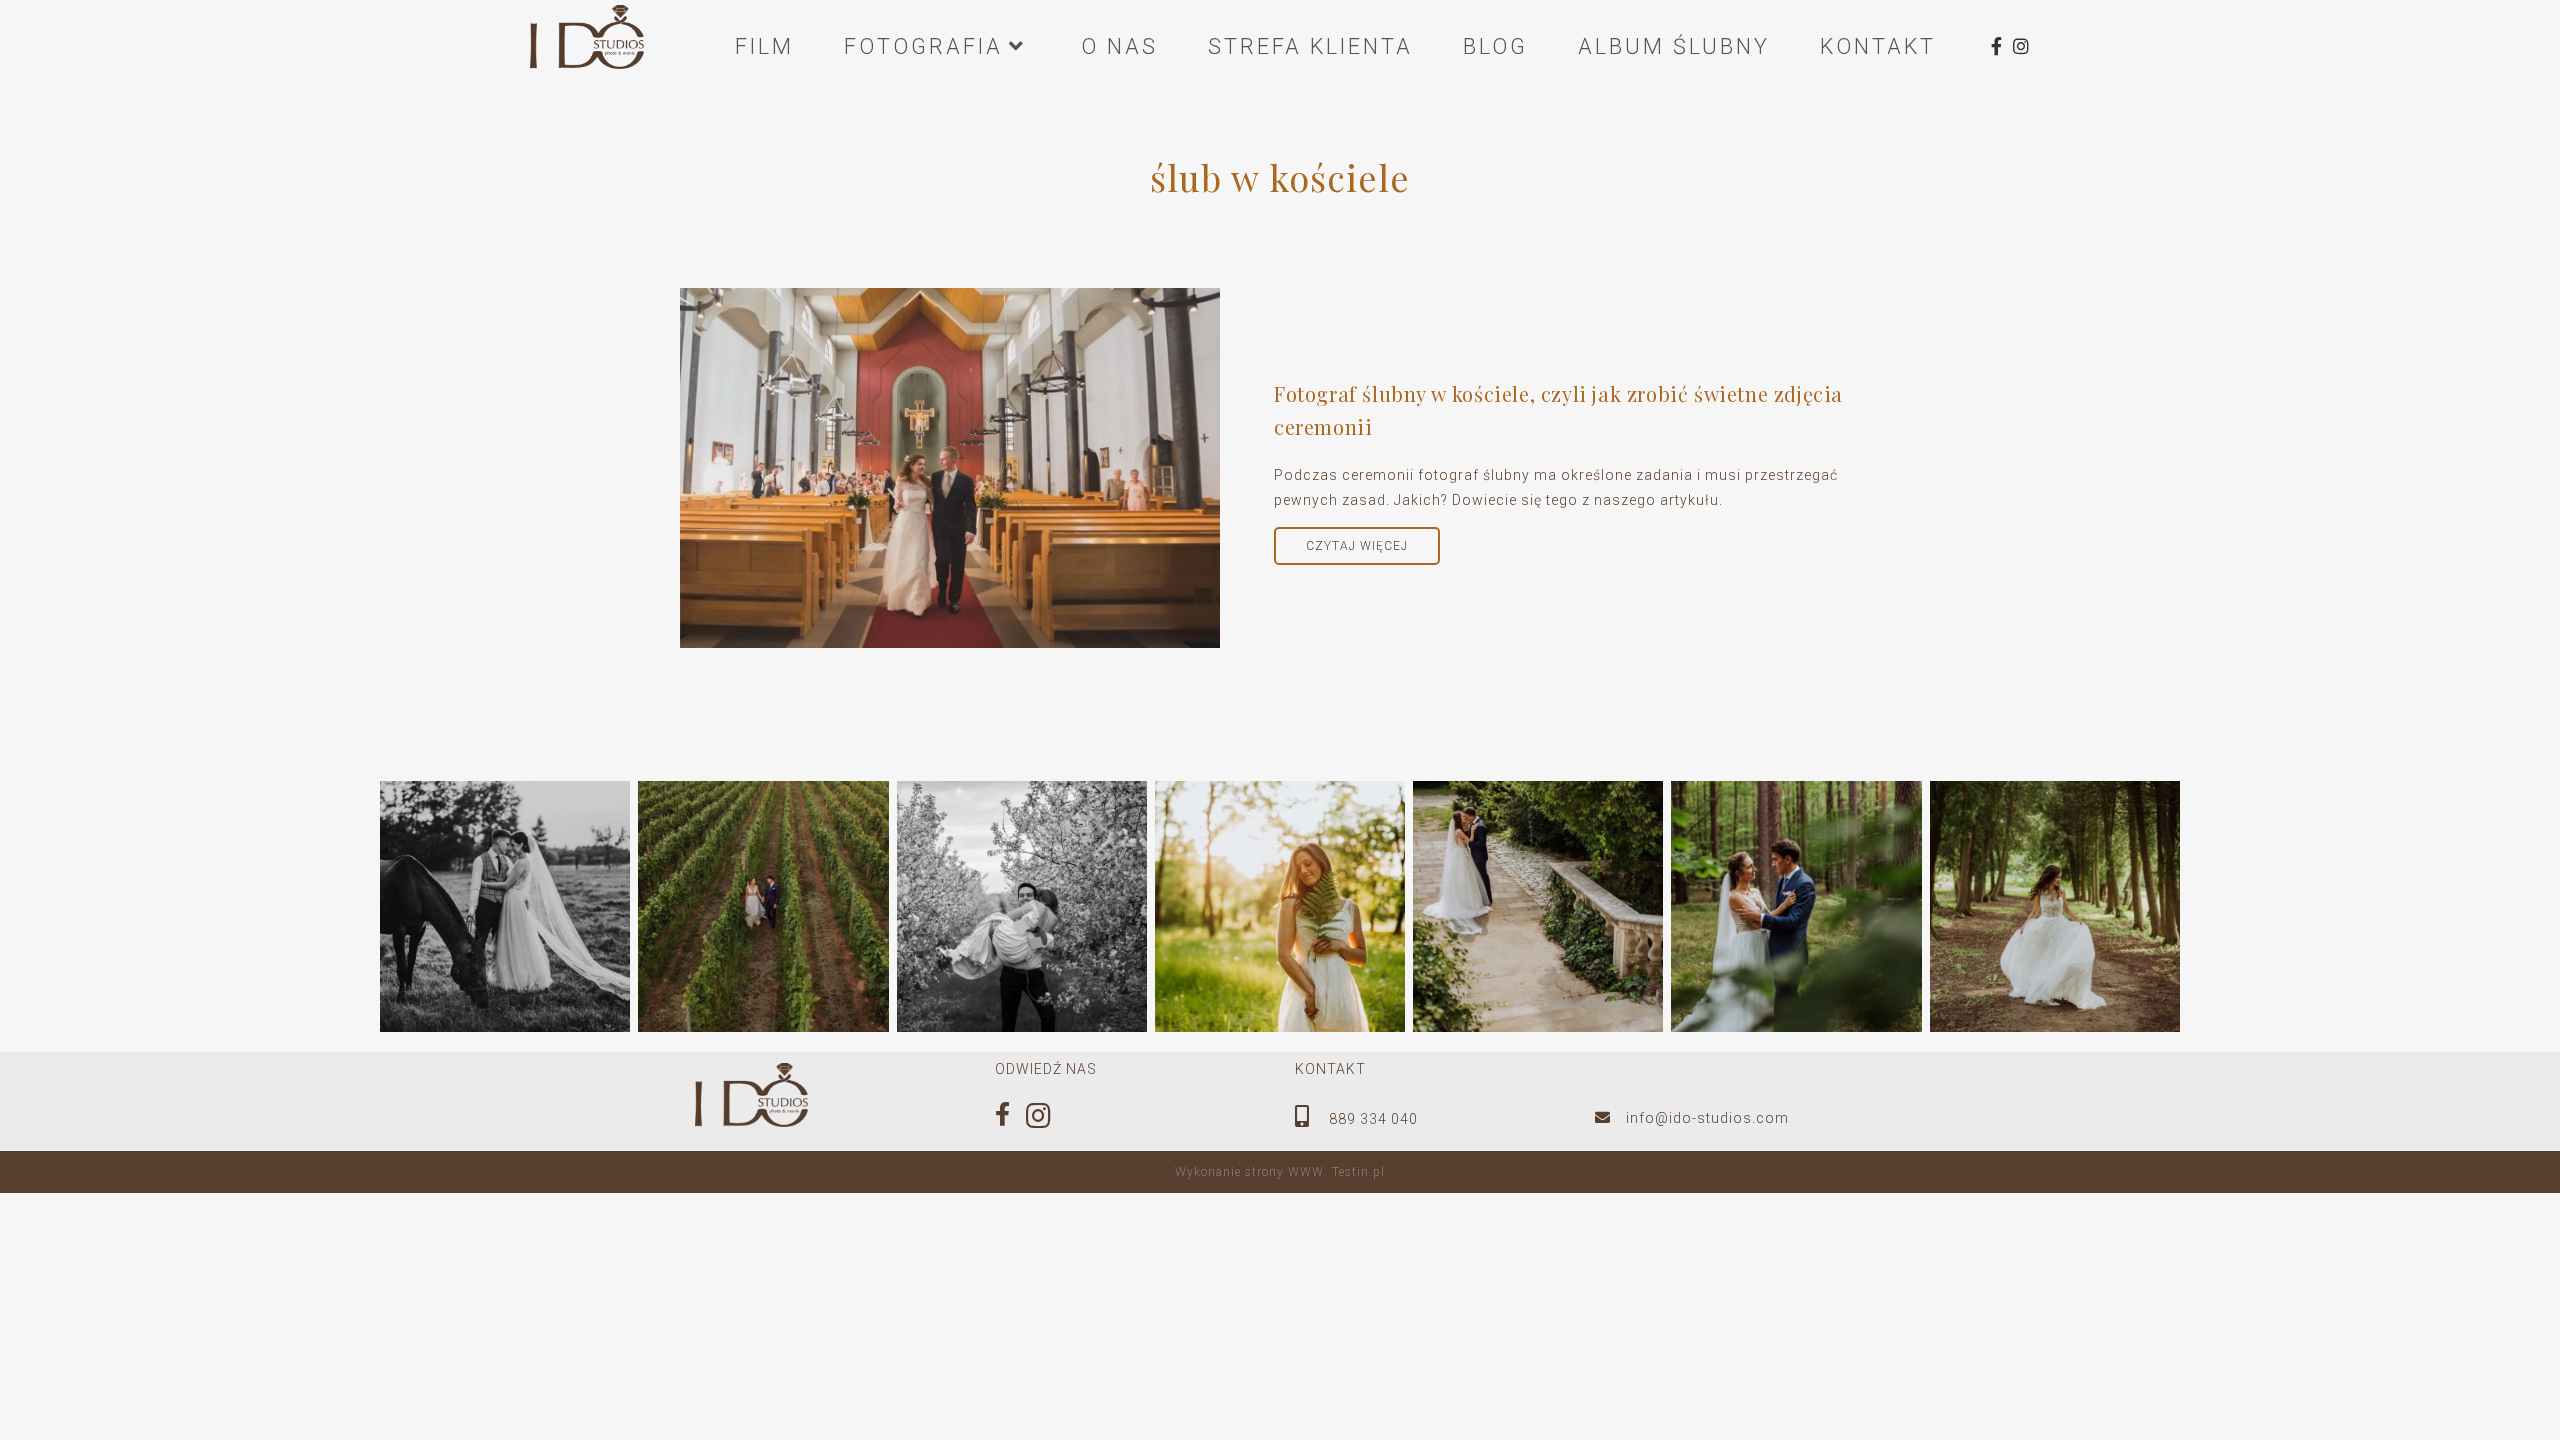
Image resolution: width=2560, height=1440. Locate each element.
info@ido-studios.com (1707, 1118)
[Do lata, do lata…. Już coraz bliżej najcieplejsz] (2055, 906)
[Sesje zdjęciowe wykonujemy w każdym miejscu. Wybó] (1538, 906)
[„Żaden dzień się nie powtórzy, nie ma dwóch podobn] (505, 906)
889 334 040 (1371, 1119)
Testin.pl (1358, 1172)
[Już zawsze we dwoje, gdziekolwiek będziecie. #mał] (763, 906)
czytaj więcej (1357, 546)
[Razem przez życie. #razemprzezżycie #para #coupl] (1022, 906)
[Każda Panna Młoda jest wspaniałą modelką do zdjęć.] (1280, 906)
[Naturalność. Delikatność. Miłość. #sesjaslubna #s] (1796, 906)
